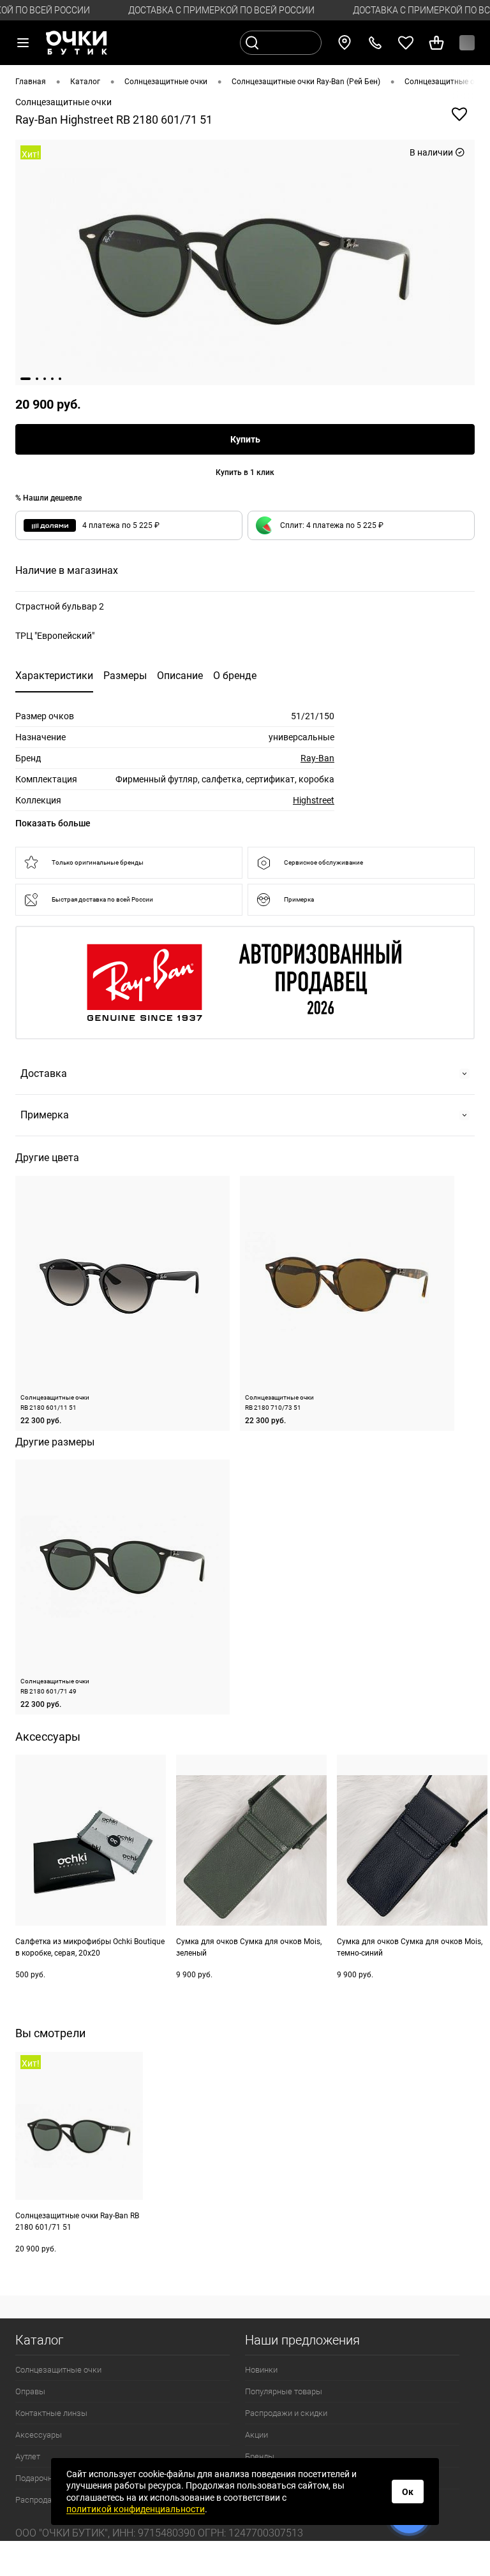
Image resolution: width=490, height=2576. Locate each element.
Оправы (30, 2391)
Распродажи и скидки (286, 2413)
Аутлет (28, 2456)
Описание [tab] (180, 676)
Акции (256, 2435)
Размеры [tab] (125, 676)
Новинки (261, 2370)
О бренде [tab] (235, 676)
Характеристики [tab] (54, 676)
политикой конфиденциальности (136, 2509)
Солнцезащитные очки (58, 2370)
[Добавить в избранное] (459, 114)
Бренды (260, 2456)
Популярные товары (284, 2391)
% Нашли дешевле (48, 498)
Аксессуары (39, 2435)
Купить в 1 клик (245, 472)
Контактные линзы (51, 2413)
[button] (361, 525)
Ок (408, 2492)
